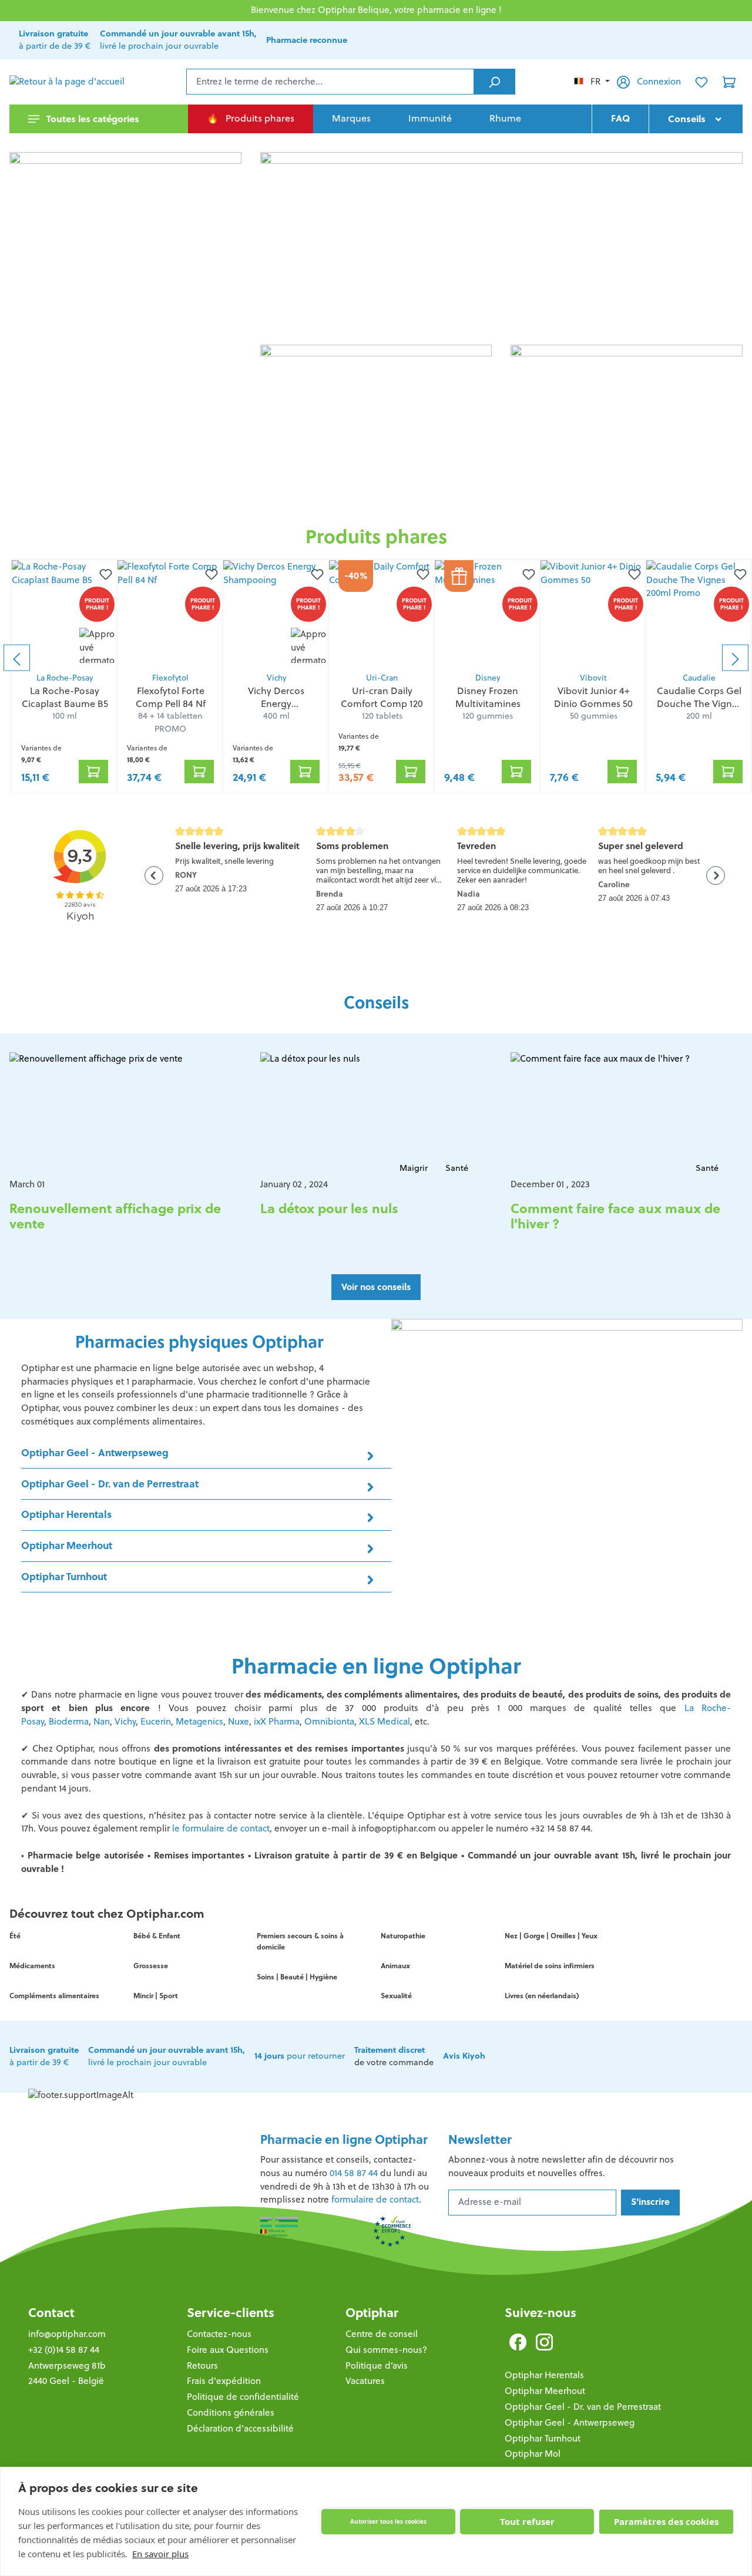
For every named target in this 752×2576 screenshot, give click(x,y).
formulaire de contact (375, 2199)
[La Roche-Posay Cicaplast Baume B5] (65, 613)
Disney (488, 678)
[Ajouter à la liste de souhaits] (103, 574)
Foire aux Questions (228, 2350)
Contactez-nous (219, 2334)
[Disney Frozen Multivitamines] (488, 613)
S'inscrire (650, 2202)
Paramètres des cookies (666, 2521)
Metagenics (199, 1721)
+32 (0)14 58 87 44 (64, 2350)
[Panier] (729, 82)
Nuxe (239, 1721)
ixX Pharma (277, 1721)
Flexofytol (170, 678)
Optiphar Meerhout (545, 2391)
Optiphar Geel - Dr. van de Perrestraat (583, 2407)
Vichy (276, 678)
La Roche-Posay (65, 678)
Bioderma (69, 1721)
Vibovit (593, 678)
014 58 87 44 (354, 2173)
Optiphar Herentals (544, 2375)
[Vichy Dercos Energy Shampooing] (276, 613)
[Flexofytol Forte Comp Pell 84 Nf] (170, 613)
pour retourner (300, 2056)
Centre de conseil (382, 2334)
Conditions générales (231, 2412)
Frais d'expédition (224, 2381)
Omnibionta (329, 1721)
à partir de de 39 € (55, 40)
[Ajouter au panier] (93, 772)
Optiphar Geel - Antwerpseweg (570, 2422)
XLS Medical (385, 1721)
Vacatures (365, 2381)
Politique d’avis (377, 2365)
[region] (376, 658)
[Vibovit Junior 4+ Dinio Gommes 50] (593, 613)
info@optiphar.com (67, 2334)
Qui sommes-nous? (386, 2350)
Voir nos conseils (376, 1287)
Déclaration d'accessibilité (240, 2428)
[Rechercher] (494, 82)
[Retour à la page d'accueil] (68, 82)
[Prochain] (735, 658)
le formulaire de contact (221, 1828)
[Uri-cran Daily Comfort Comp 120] (382, 613)
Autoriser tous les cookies (388, 2521)
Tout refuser (527, 2521)
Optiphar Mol (533, 2454)
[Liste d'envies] (701, 82)
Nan (102, 1721)
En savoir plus (160, 2554)
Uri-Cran (382, 678)
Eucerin (156, 1721)
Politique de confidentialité (243, 2397)
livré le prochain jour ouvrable (178, 40)
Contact (51, 2313)
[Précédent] (17, 658)
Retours (202, 2365)
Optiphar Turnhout (543, 2438)
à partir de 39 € (44, 2056)
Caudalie (699, 678)
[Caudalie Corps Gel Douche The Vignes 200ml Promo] (699, 613)
